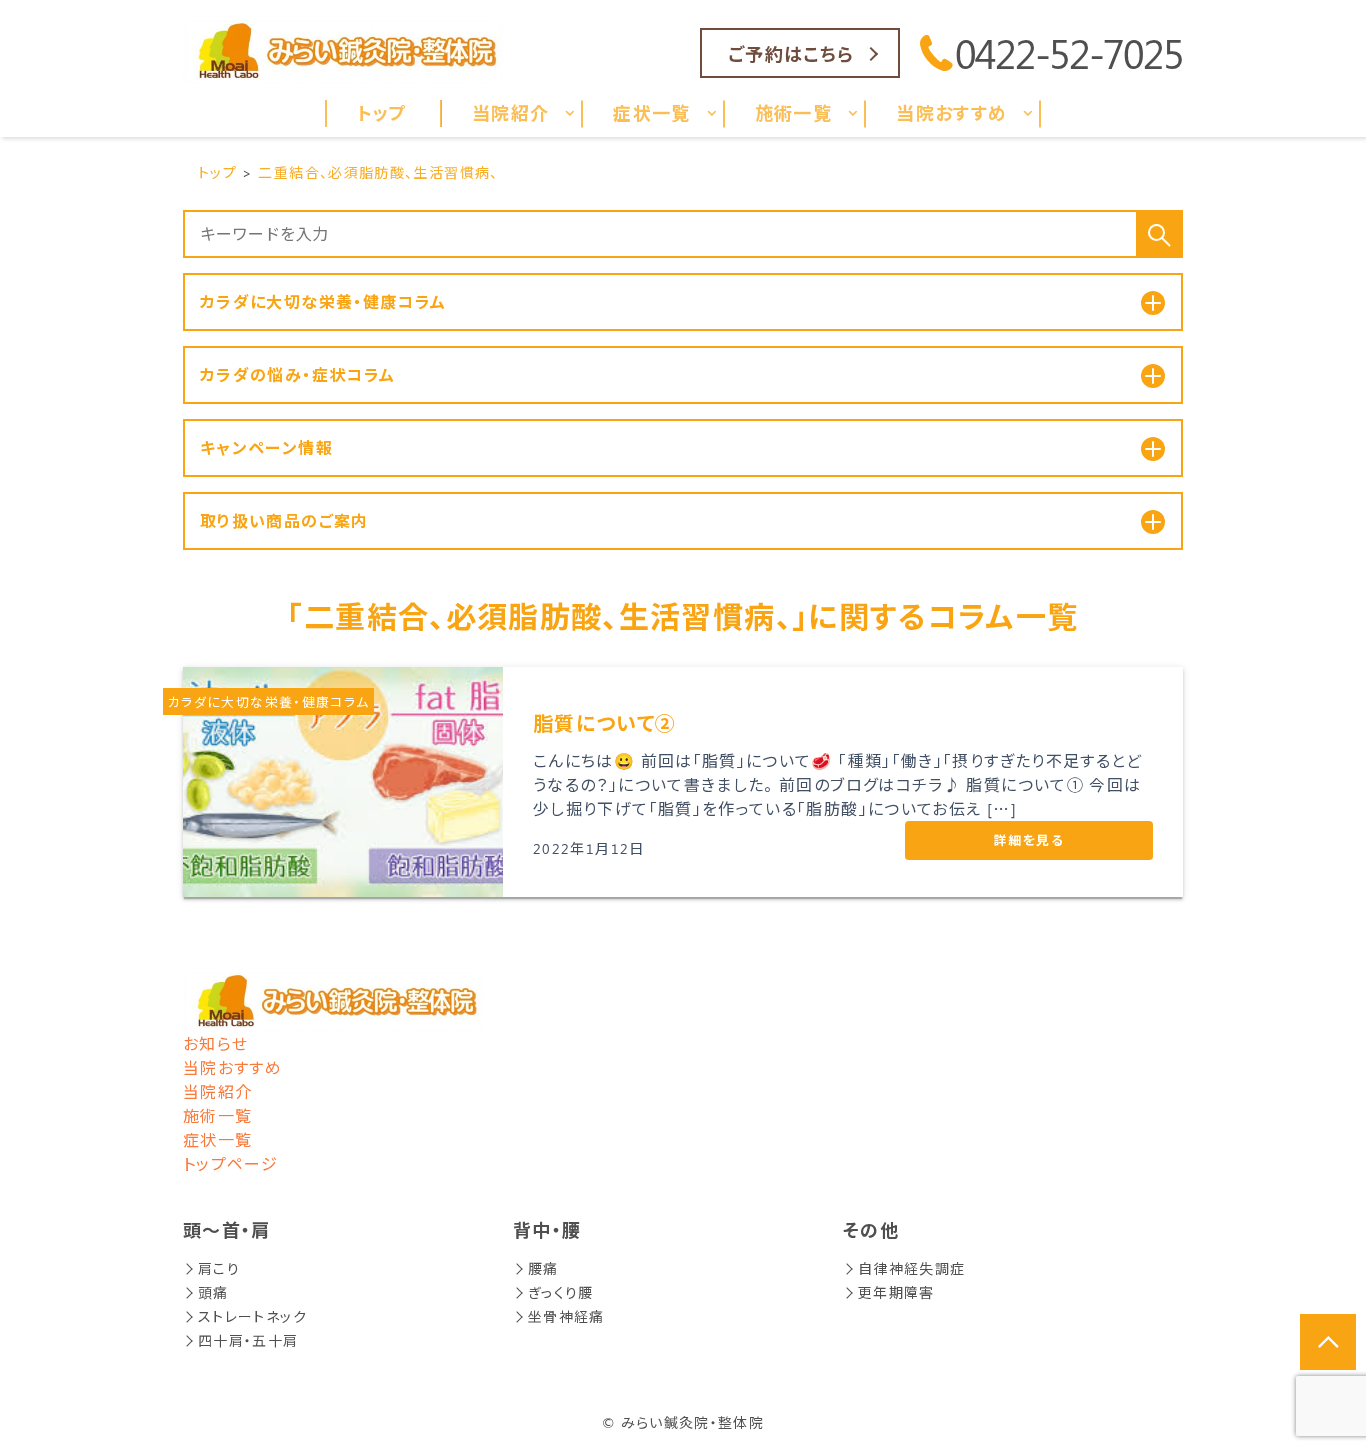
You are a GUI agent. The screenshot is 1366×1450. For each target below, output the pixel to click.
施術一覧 (217, 1115)
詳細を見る (1029, 839)
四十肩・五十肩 (248, 1340)
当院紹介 (217, 1091)
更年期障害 (896, 1292)
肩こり (219, 1268)
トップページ (230, 1163)
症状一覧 (217, 1139)
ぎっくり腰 (561, 1292)
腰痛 (543, 1268)
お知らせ (215, 1043)
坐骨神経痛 (566, 1316)
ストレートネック (252, 1316)
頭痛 (213, 1292)
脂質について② (605, 722)
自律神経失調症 (912, 1268)
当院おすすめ (232, 1067)
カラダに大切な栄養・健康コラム (268, 701)
